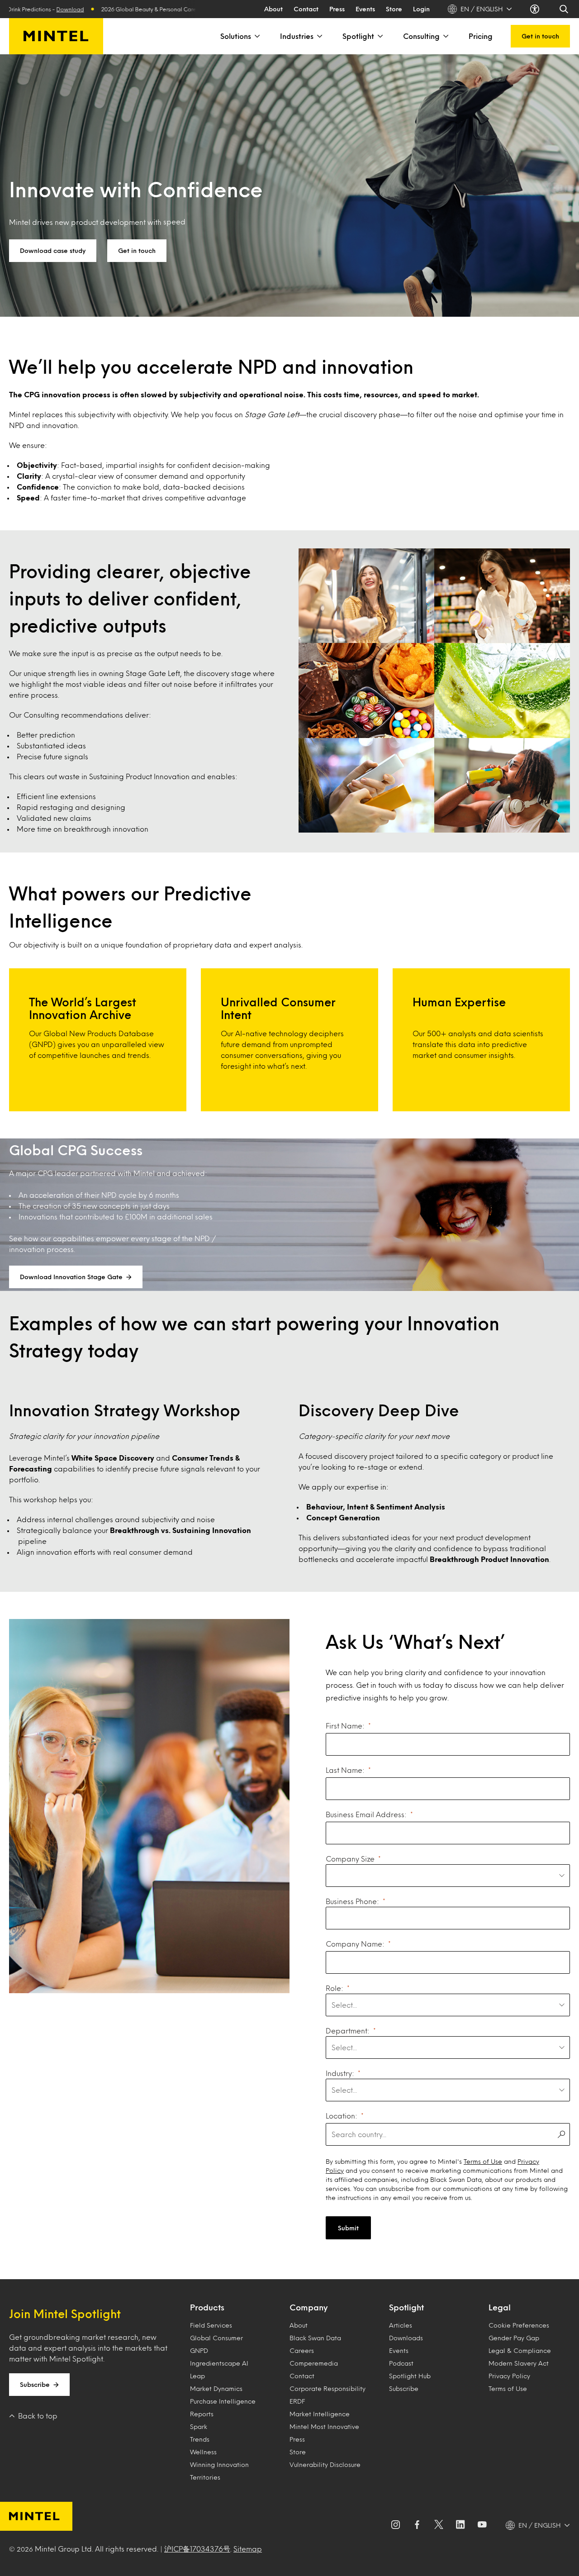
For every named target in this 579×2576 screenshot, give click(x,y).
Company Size (350, 1859)
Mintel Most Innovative (324, 2426)
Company (308, 2307)
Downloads (406, 2338)
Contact (306, 9)
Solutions (236, 36)
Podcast (401, 2363)
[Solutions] (256, 36)
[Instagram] (395, 2525)
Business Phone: (352, 1901)
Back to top (38, 2416)
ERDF (297, 2401)
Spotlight (358, 36)
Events (365, 9)
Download (181, 9)
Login (421, 9)
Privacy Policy (509, 2376)
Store (394, 9)
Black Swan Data (315, 2338)
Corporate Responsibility (327, 2388)
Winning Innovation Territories (219, 2471)
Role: (335, 1988)
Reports (202, 2414)
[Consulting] (445, 36)
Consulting (421, 36)
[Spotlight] (380, 36)
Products (207, 2307)
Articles (401, 2325)
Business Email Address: (366, 1814)
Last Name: (345, 1770)
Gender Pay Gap (514, 2338)
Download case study (53, 250)
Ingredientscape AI (219, 2363)
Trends (200, 2439)
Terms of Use (483, 2161)
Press (337, 9)
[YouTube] (482, 2525)
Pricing (481, 36)
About (273, 9)
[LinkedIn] (460, 2525)
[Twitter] (439, 2525)
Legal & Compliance (520, 2350)
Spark (199, 2426)
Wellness (203, 2452)
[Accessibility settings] (536, 9)
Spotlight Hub (410, 2376)
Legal (500, 2307)
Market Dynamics (216, 2388)
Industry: (340, 2073)
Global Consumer (216, 2338)
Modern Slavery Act (519, 2363)
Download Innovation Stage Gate (71, 1277)
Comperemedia (314, 2363)
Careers (302, 2350)
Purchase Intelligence (223, 2401)
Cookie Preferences (519, 2325)
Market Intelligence (320, 2414)
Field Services (211, 2325)
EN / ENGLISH (482, 9)
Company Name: (355, 1944)
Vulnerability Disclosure (325, 2464)
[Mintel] (56, 36)
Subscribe (35, 2384)
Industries (297, 36)
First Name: (345, 1726)
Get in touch (540, 36)
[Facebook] (417, 2525)
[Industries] (319, 36)
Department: (348, 2031)
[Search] (565, 9)
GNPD (199, 2350)
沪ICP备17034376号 (197, 2549)
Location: (342, 2116)
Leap (197, 2376)
